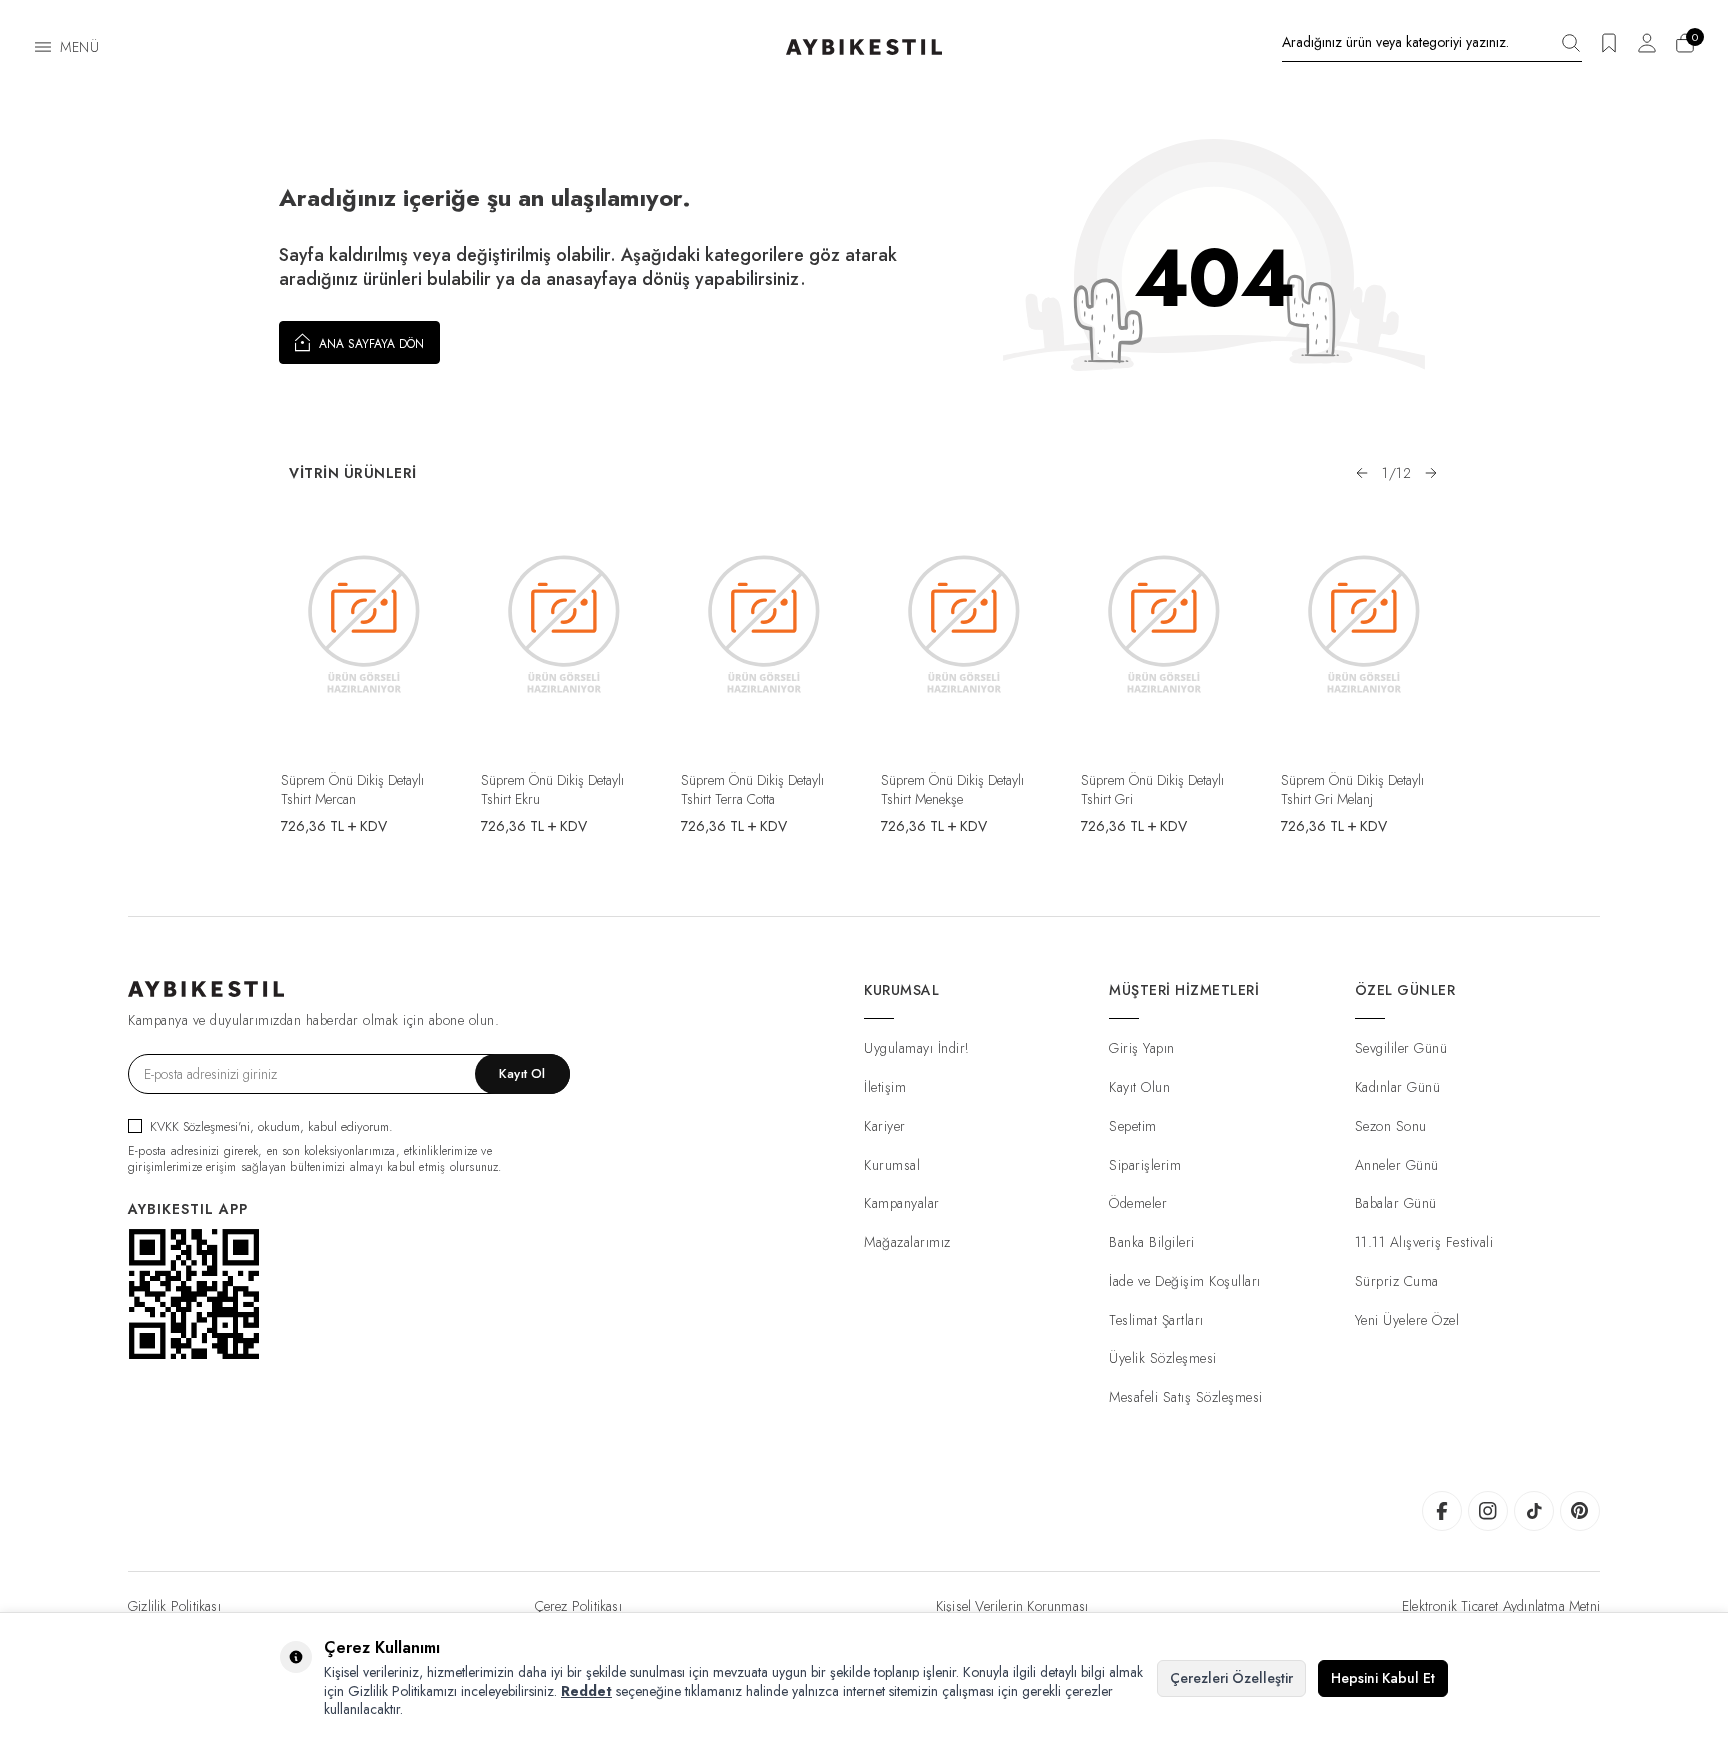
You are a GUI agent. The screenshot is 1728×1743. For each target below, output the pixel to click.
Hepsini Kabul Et (1383, 1678)
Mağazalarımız (907, 1242)
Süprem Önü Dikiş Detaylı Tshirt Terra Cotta (752, 789)
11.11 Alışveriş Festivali (1424, 1242)
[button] (1362, 473)
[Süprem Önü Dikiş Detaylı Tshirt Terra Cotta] (764, 623)
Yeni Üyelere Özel (1407, 1320)
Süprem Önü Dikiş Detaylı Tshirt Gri (1152, 789)
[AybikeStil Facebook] (1442, 1511)
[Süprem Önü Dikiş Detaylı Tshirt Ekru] (564, 623)
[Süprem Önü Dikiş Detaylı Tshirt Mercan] (364, 623)
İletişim (885, 1087)
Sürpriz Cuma (1397, 1281)
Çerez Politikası (578, 1606)
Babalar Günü (1396, 1203)
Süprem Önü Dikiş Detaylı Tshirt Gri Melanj (1352, 789)
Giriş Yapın (1142, 1048)
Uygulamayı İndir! (917, 1048)
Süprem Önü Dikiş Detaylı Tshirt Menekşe (952, 789)
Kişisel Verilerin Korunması (1012, 1606)
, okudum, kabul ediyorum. (271, 1126)
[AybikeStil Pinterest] (1580, 1511)
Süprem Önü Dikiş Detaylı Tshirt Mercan (352, 789)
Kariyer (885, 1126)
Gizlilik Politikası (174, 1606)
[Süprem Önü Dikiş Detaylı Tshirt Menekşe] (964, 623)
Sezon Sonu (1391, 1126)
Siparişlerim (1145, 1165)
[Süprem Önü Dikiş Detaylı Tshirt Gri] (1164, 623)
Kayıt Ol (522, 1073)
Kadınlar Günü (1398, 1087)
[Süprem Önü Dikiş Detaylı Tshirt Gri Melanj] (1364, 623)
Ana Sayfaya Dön (369, 344)
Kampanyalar (902, 1203)
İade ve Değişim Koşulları (1185, 1281)
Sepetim (1133, 1126)
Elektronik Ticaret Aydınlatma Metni (1501, 1606)
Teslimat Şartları (1156, 1320)
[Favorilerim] (1609, 49)
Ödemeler (1138, 1203)
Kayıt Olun (1139, 1087)
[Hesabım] (1647, 49)
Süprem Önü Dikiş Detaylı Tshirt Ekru (552, 789)
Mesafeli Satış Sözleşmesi (1186, 1397)
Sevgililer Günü (1401, 1048)
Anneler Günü (1397, 1165)
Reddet (586, 1691)
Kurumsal (892, 1165)
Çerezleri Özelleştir (1231, 1678)
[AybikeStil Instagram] (1488, 1511)
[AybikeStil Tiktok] (1534, 1511)
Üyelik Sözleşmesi (1163, 1358)
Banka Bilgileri (1152, 1242)
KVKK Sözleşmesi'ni (200, 1126)
